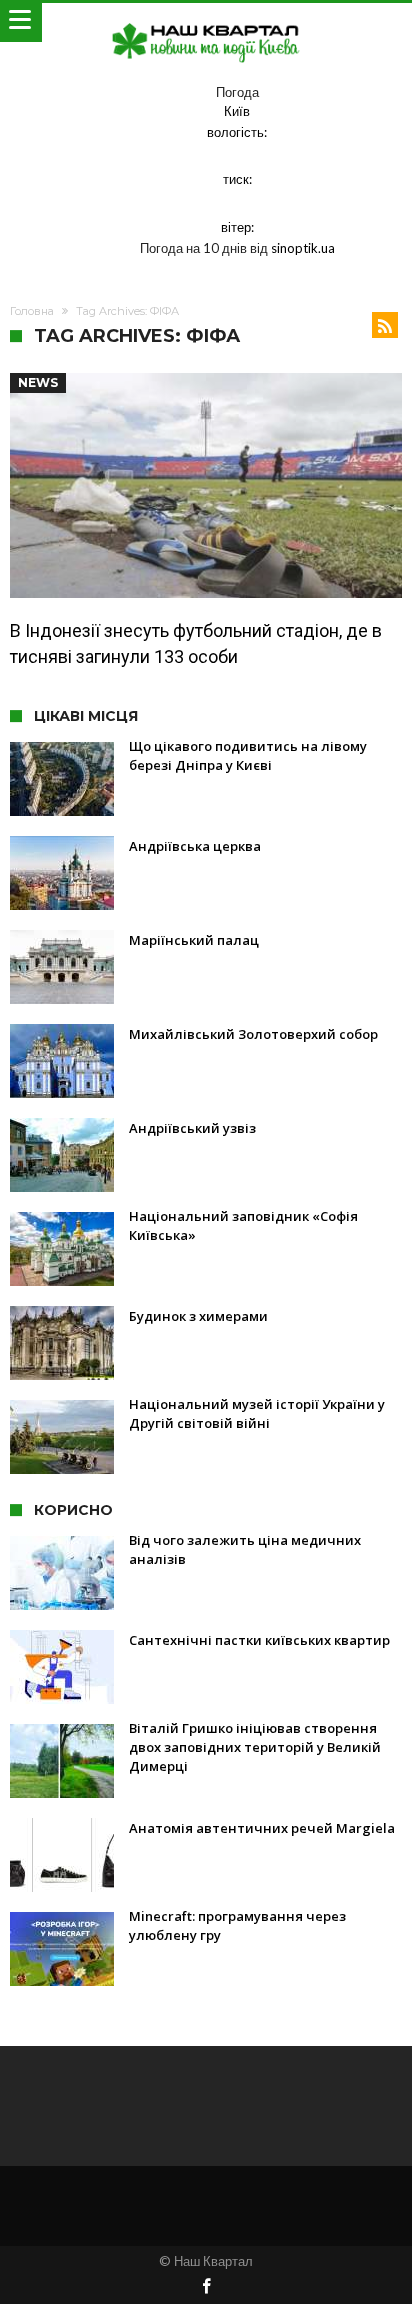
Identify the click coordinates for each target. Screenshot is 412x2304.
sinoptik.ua (303, 248)
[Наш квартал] (206, 22)
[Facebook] (206, 2287)
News (38, 382)
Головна (32, 311)
